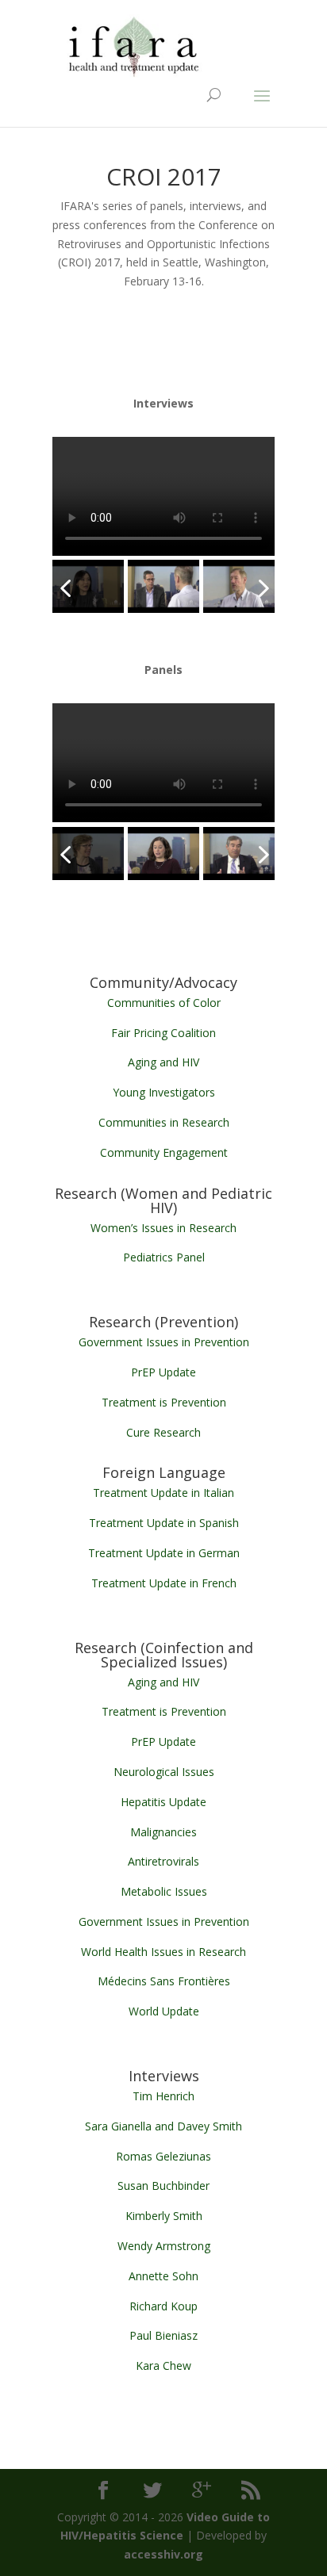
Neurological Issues (164, 1772)
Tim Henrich (163, 2096)
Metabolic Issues (164, 1891)
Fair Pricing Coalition (163, 1033)
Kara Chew (163, 2365)
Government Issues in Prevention (164, 1342)
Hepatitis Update (163, 1802)
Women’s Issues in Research (163, 1228)
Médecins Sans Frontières (164, 1981)
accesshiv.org (163, 2554)
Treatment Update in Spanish (164, 1523)
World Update (164, 2011)
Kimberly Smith (164, 2216)
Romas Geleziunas (163, 2156)
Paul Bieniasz (163, 2335)
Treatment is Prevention (164, 1402)
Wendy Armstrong (164, 2246)
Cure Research (163, 1432)
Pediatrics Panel (164, 1257)
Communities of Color (164, 1003)
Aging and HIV (163, 1062)
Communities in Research (164, 1122)
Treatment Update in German (164, 1553)
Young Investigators (164, 1092)
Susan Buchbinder (163, 2186)
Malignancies (163, 1832)
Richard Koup (163, 2306)
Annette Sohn (163, 2276)
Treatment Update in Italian (163, 1493)
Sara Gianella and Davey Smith (163, 2126)
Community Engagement (164, 1152)
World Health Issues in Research (163, 1952)
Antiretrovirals (163, 1861)
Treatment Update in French (164, 1583)
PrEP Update (163, 1372)
